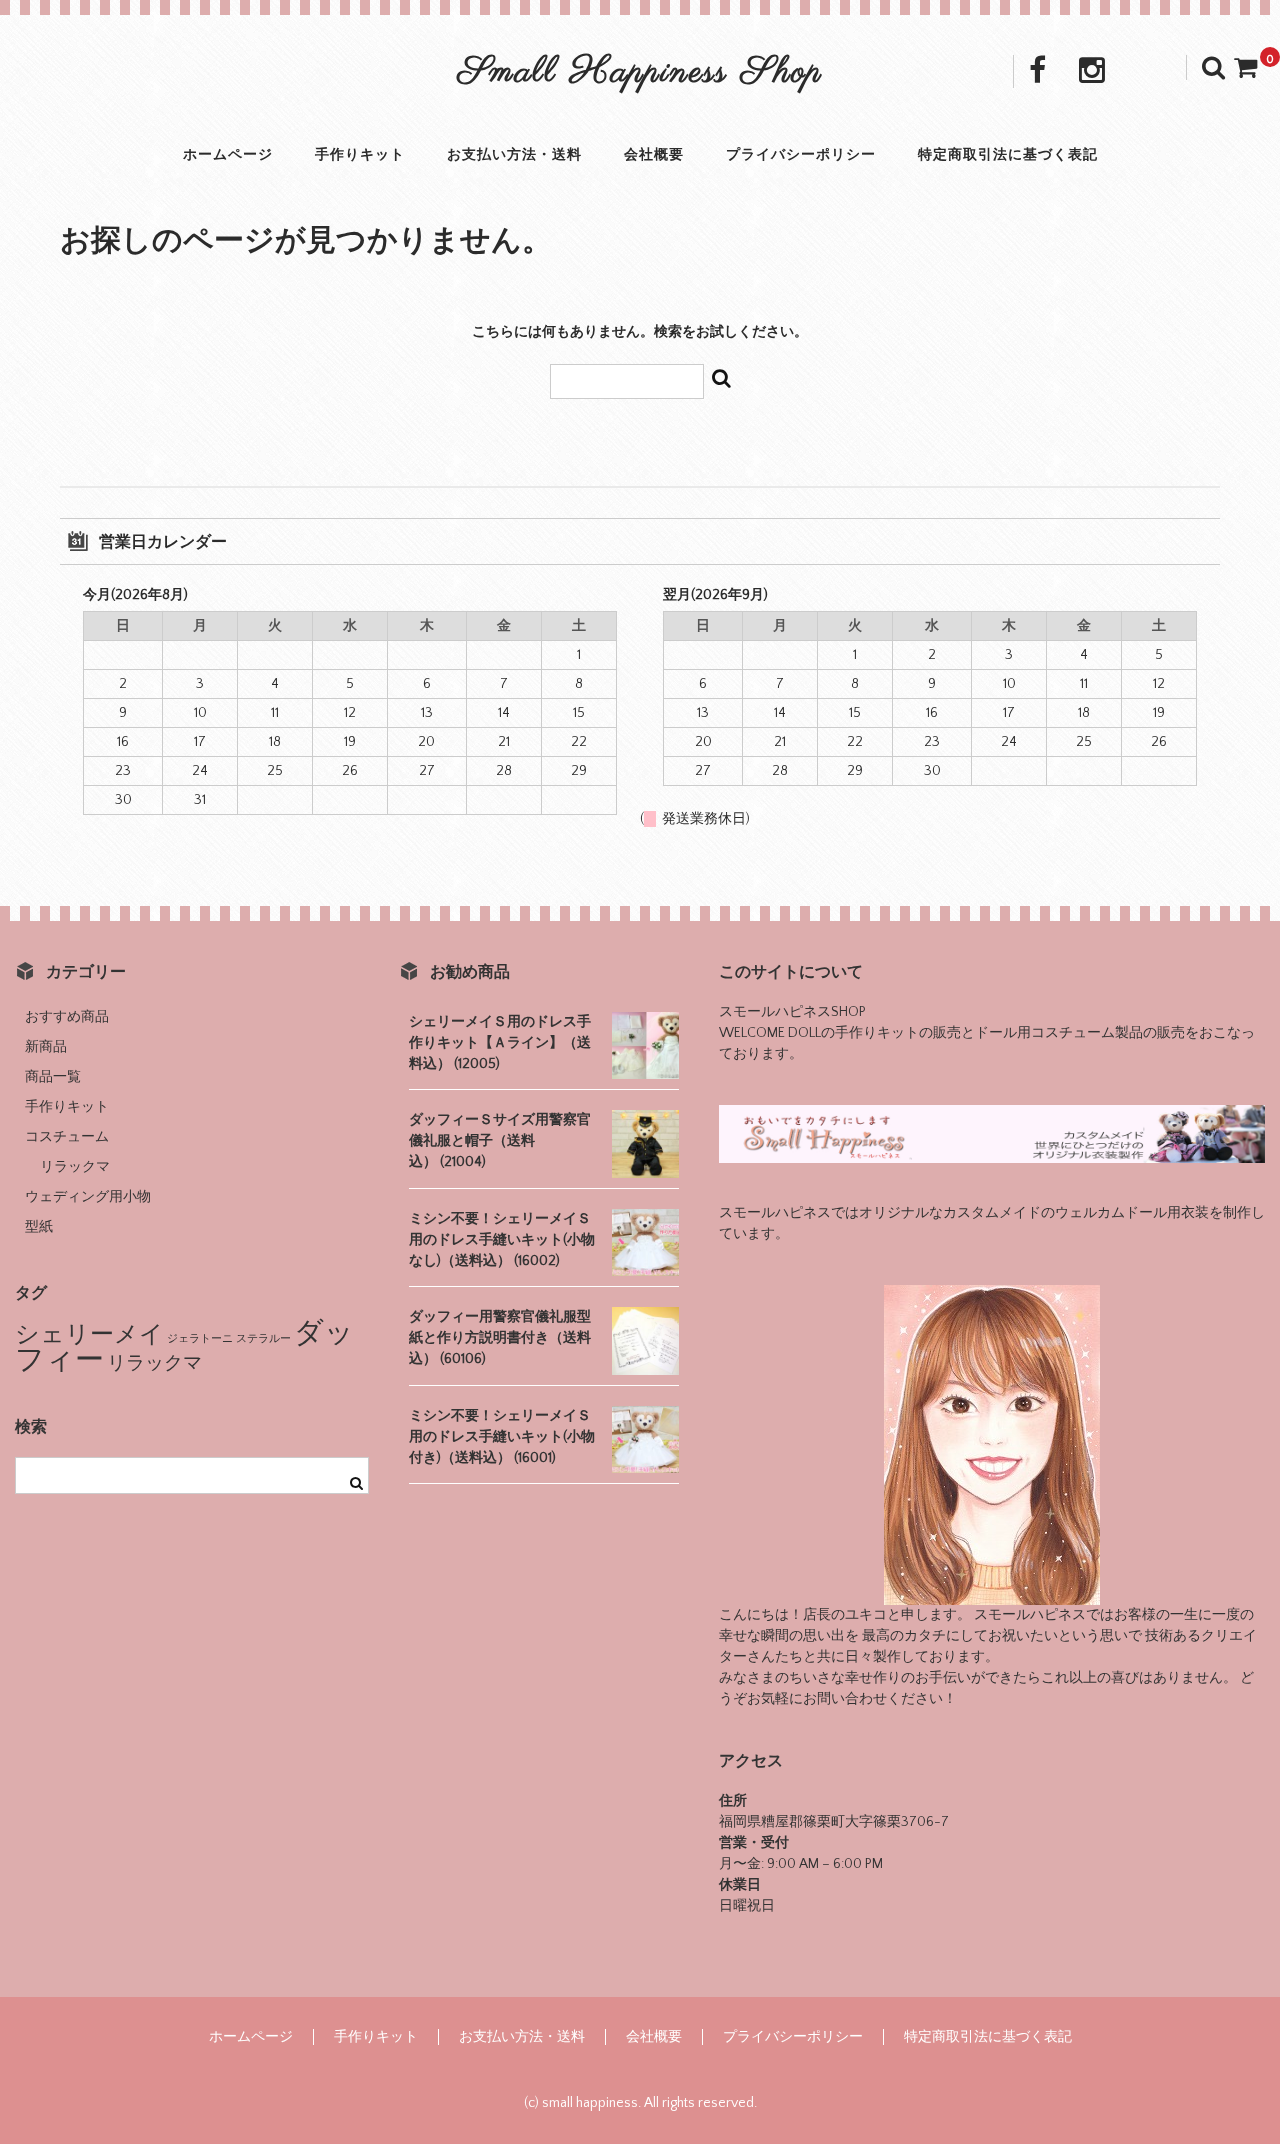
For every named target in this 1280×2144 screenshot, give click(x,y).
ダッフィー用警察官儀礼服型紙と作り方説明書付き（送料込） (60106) (500, 1338)
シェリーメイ (89, 1334)
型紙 (39, 1227)
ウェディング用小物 (88, 1197)
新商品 (46, 1047)
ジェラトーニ (200, 1339)
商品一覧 (53, 1077)
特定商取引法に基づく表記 (1008, 155)
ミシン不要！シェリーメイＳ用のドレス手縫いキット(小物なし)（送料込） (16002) (502, 1240)
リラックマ (75, 1167)
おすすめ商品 (67, 1017)
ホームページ (228, 155)
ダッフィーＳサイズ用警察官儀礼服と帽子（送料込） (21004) (500, 1141)
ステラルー (263, 1339)
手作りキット (360, 155)
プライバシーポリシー (801, 155)
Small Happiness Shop (640, 72)
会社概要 (654, 155)
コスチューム (67, 1137)
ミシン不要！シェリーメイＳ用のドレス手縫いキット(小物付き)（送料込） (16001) (502, 1437)
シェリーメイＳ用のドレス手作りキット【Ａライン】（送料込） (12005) (500, 1043)
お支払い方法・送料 (514, 155)
